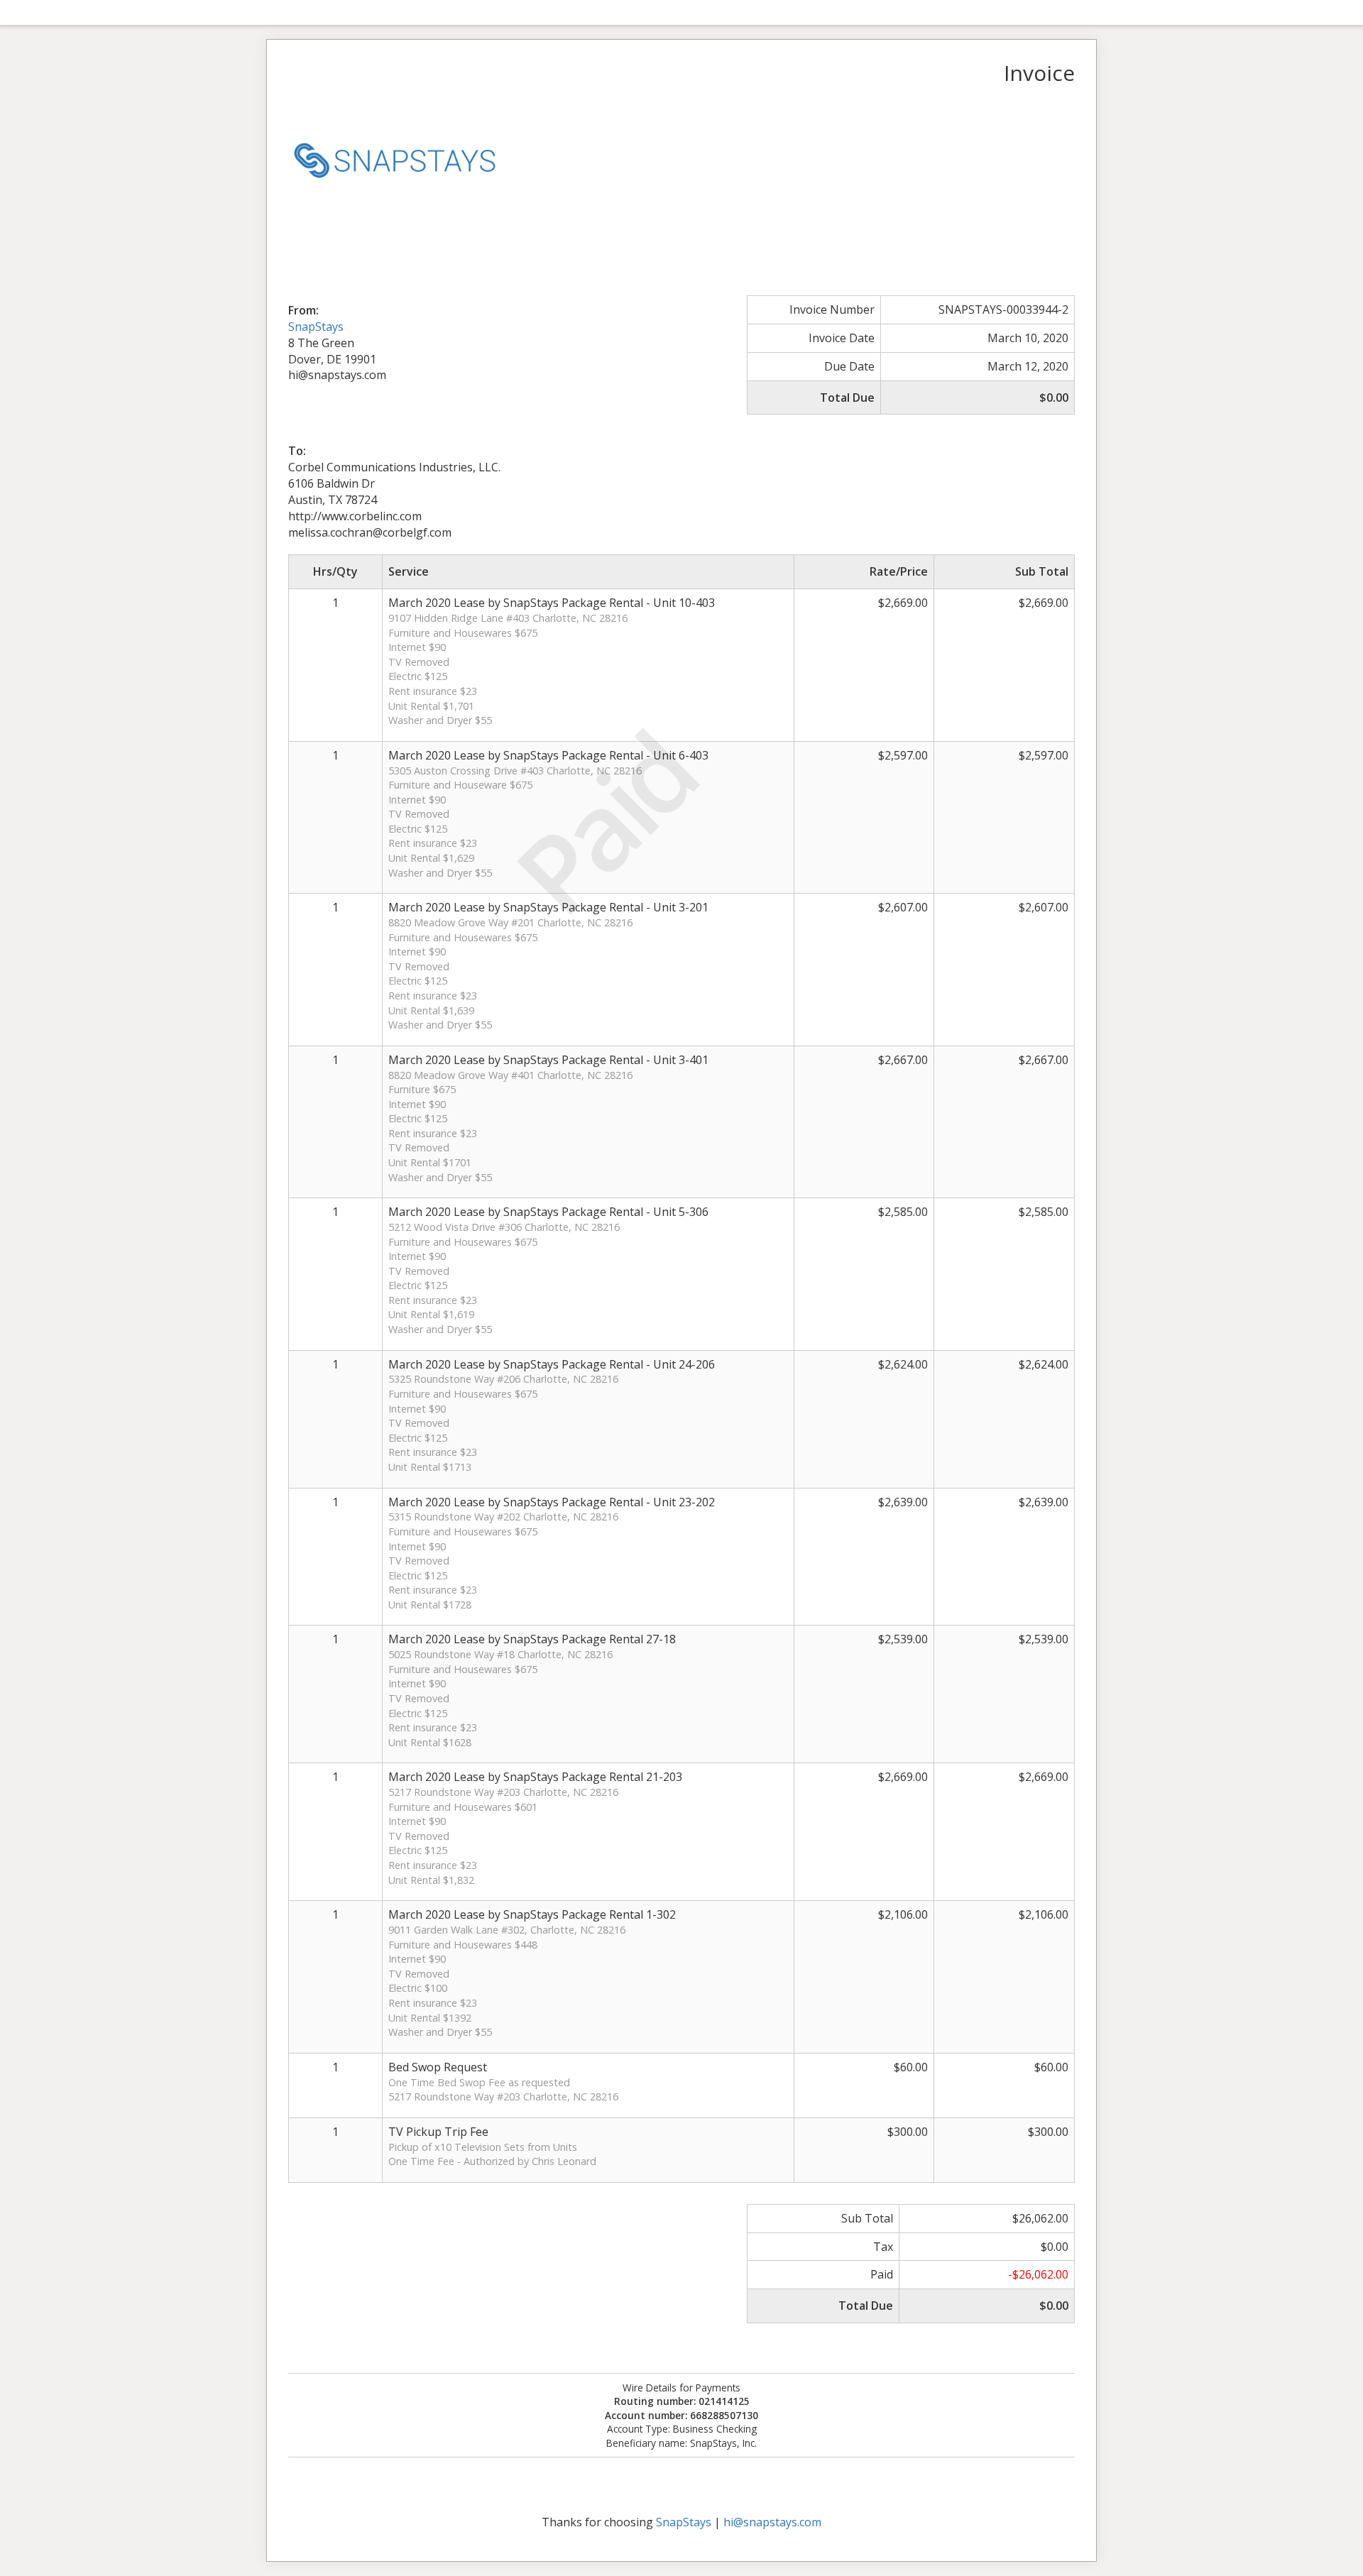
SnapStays (316, 327)
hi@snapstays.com (772, 2522)
